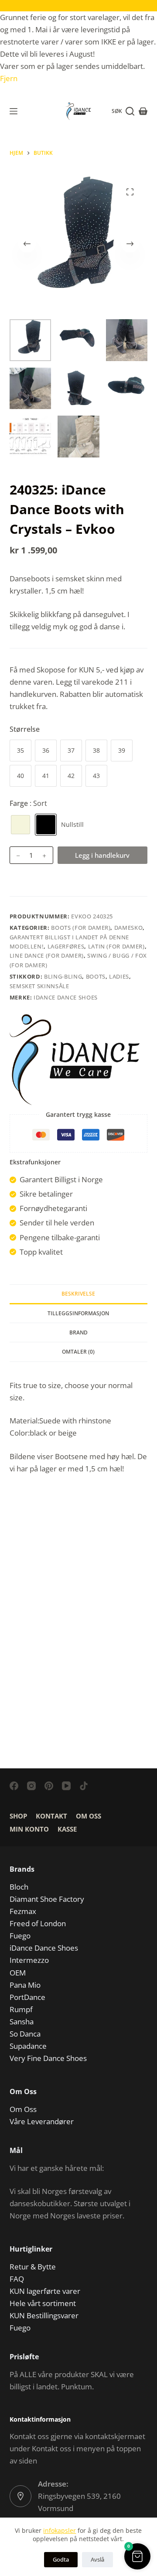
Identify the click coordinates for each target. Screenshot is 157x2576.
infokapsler (60, 2530)
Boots (96, 976)
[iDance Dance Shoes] (75, 1060)
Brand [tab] (78, 1332)
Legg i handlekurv (102, 855)
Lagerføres (66, 946)
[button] (137, 2556)
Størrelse (25, 729)
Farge (28, 803)
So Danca (25, 2034)
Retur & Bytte (33, 2267)
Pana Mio (25, 1985)
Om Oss (89, 1816)
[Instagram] (31, 1786)
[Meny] (14, 111)
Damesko (129, 928)
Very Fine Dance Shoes (48, 2058)
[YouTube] (66, 1786)
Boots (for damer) (81, 928)
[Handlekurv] (143, 111)
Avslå (97, 2559)
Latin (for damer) (116, 946)
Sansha (22, 2022)
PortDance (27, 1997)
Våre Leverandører (42, 2121)
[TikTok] (84, 1786)
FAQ (17, 2279)
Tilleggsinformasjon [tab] (78, 1313)
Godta (61, 2559)
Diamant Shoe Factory (47, 1899)
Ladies (119, 976)
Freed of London (38, 1923)
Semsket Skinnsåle (39, 986)
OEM (18, 1973)
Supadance (28, 2046)
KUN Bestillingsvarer (44, 2315)
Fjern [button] (9, 78)
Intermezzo (29, 1960)
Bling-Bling (63, 976)
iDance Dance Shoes (66, 997)
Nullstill (72, 824)
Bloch (19, 1887)
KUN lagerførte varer (45, 2291)
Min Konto (29, 1829)
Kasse (67, 1829)
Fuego (20, 1936)
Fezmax (23, 1911)
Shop (18, 1816)
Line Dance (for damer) (47, 955)
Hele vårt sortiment (43, 2303)
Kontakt (51, 1816)
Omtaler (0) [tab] (78, 1352)
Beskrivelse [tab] (78, 1294)
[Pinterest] (49, 1786)
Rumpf (21, 2009)
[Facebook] (14, 1786)
